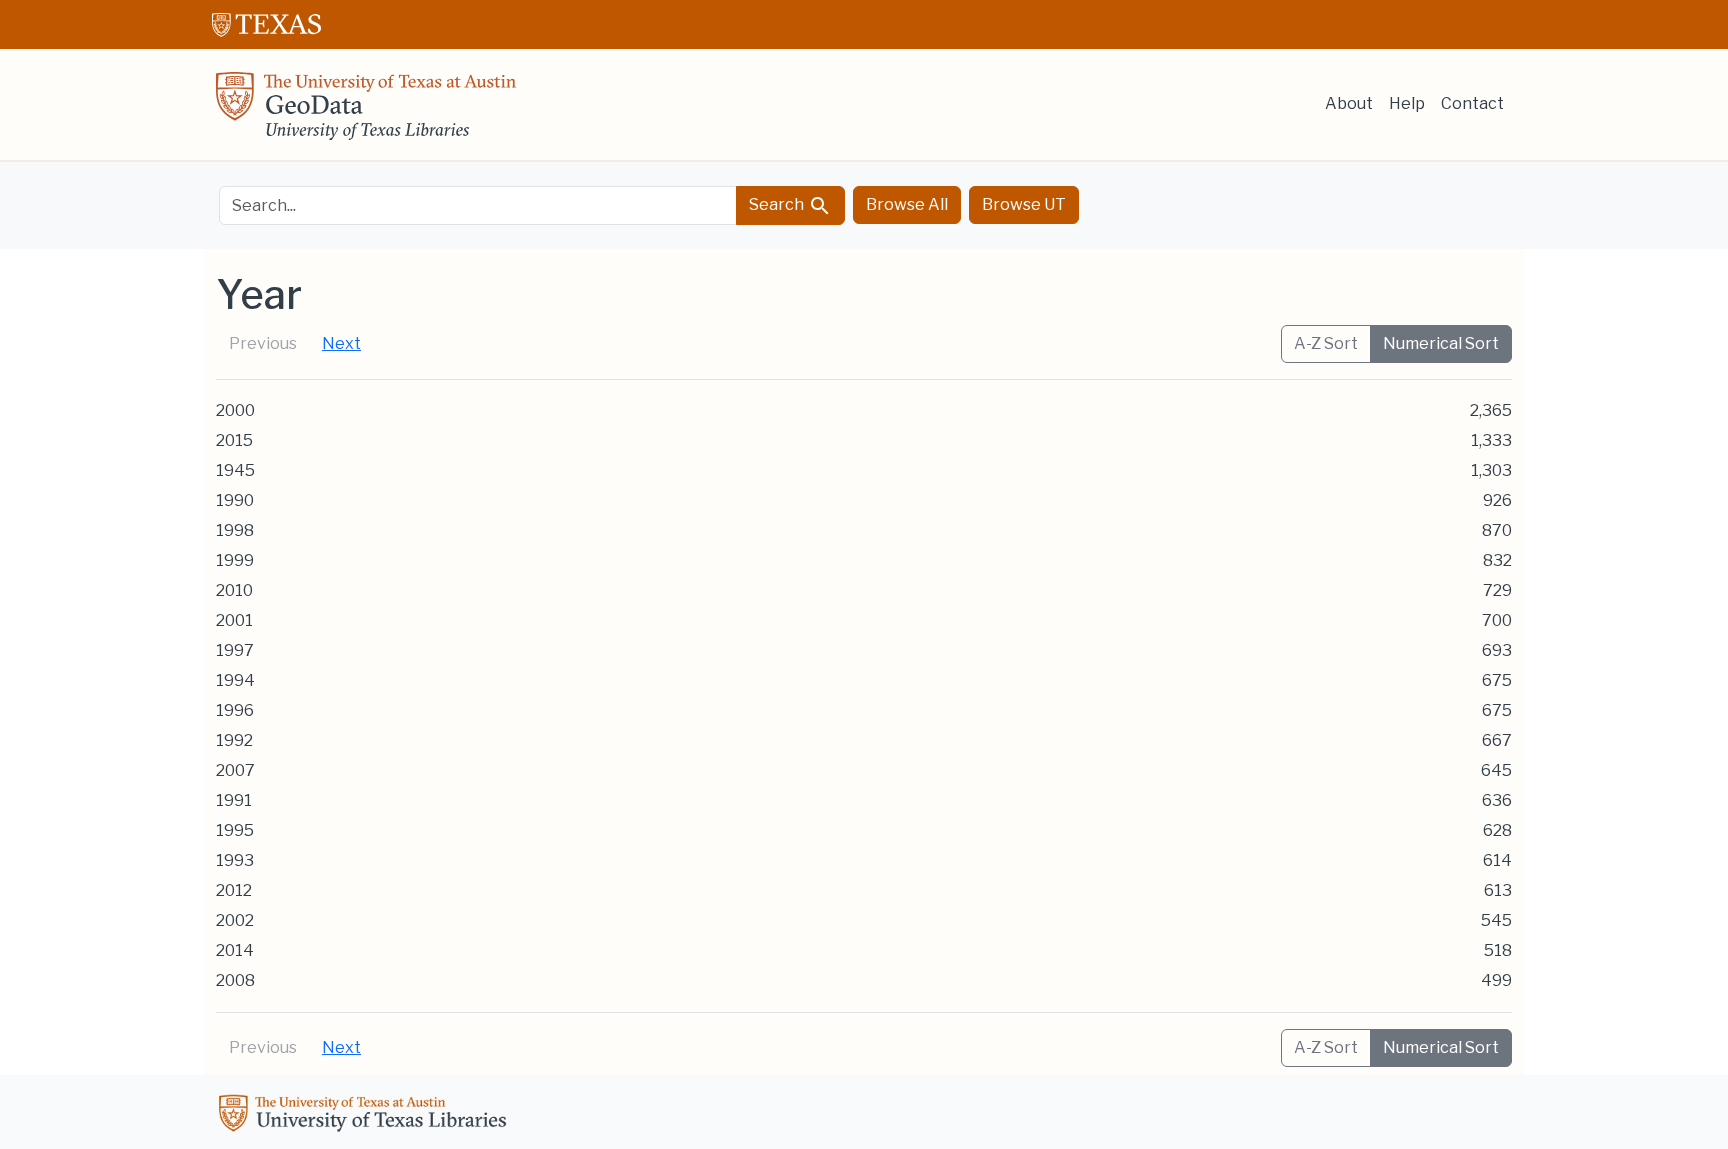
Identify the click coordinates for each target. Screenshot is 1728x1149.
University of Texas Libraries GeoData (366, 112)
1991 (234, 800)
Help (1407, 103)
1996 (235, 710)
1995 (235, 830)
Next (341, 343)
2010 (234, 590)
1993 (235, 860)
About (1349, 103)
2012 (234, 890)
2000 (235, 410)
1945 (235, 470)
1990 (235, 500)
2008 (235, 980)
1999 (235, 560)
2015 (234, 440)
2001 (234, 620)
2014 (235, 950)
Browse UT (1024, 204)
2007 (235, 770)
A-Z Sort (1326, 343)
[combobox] (478, 205)
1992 (234, 740)
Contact (1472, 103)
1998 (235, 530)
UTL (366, 1116)
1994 (235, 680)
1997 (235, 650)
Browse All (907, 204)
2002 (235, 920)
